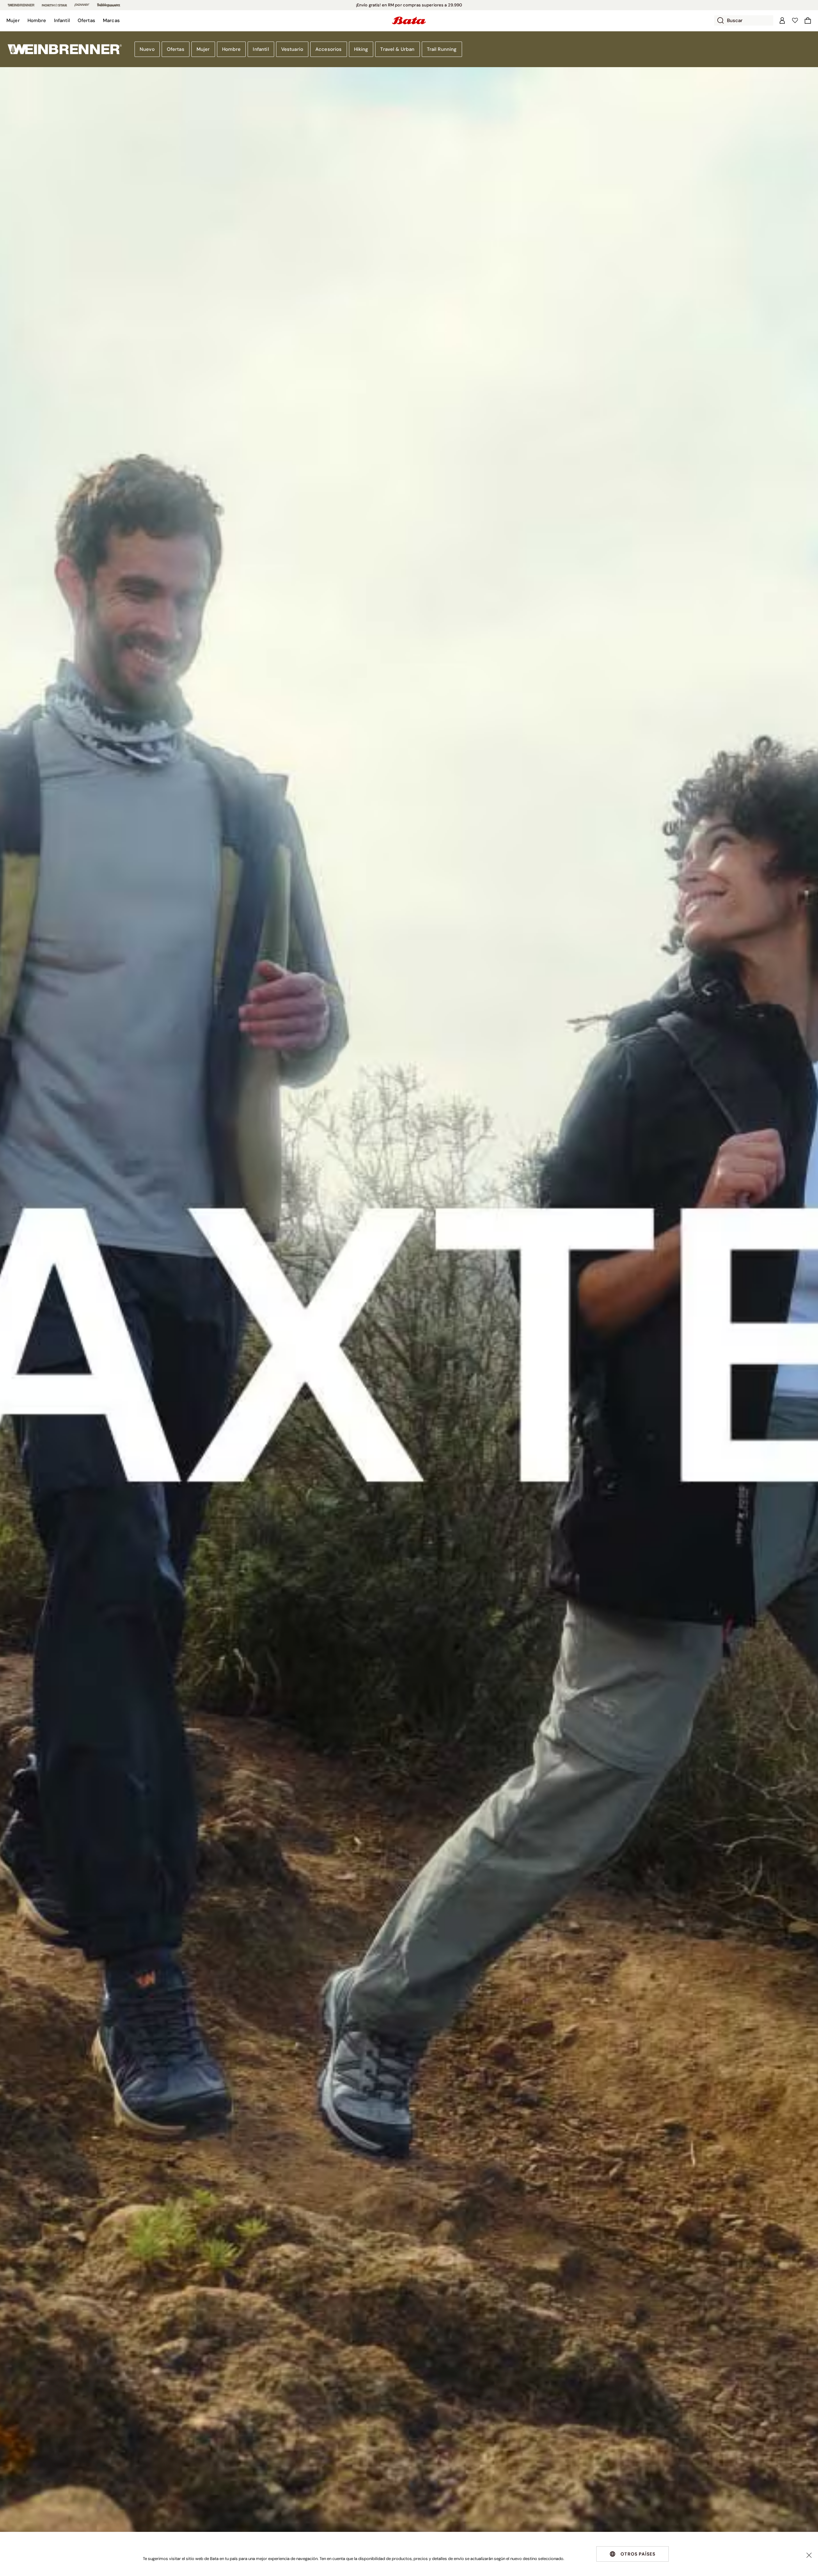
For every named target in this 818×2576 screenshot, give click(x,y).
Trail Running (442, 49)
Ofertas (176, 49)
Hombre (232, 49)
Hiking (361, 49)
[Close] (809, 2555)
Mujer (203, 49)
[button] (13, 20)
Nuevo (147, 49)
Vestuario (292, 49)
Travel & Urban (397, 49)
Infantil (261, 49)
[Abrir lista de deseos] (795, 20)
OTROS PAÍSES (638, 2554)
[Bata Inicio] (409, 20)
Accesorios (329, 49)
